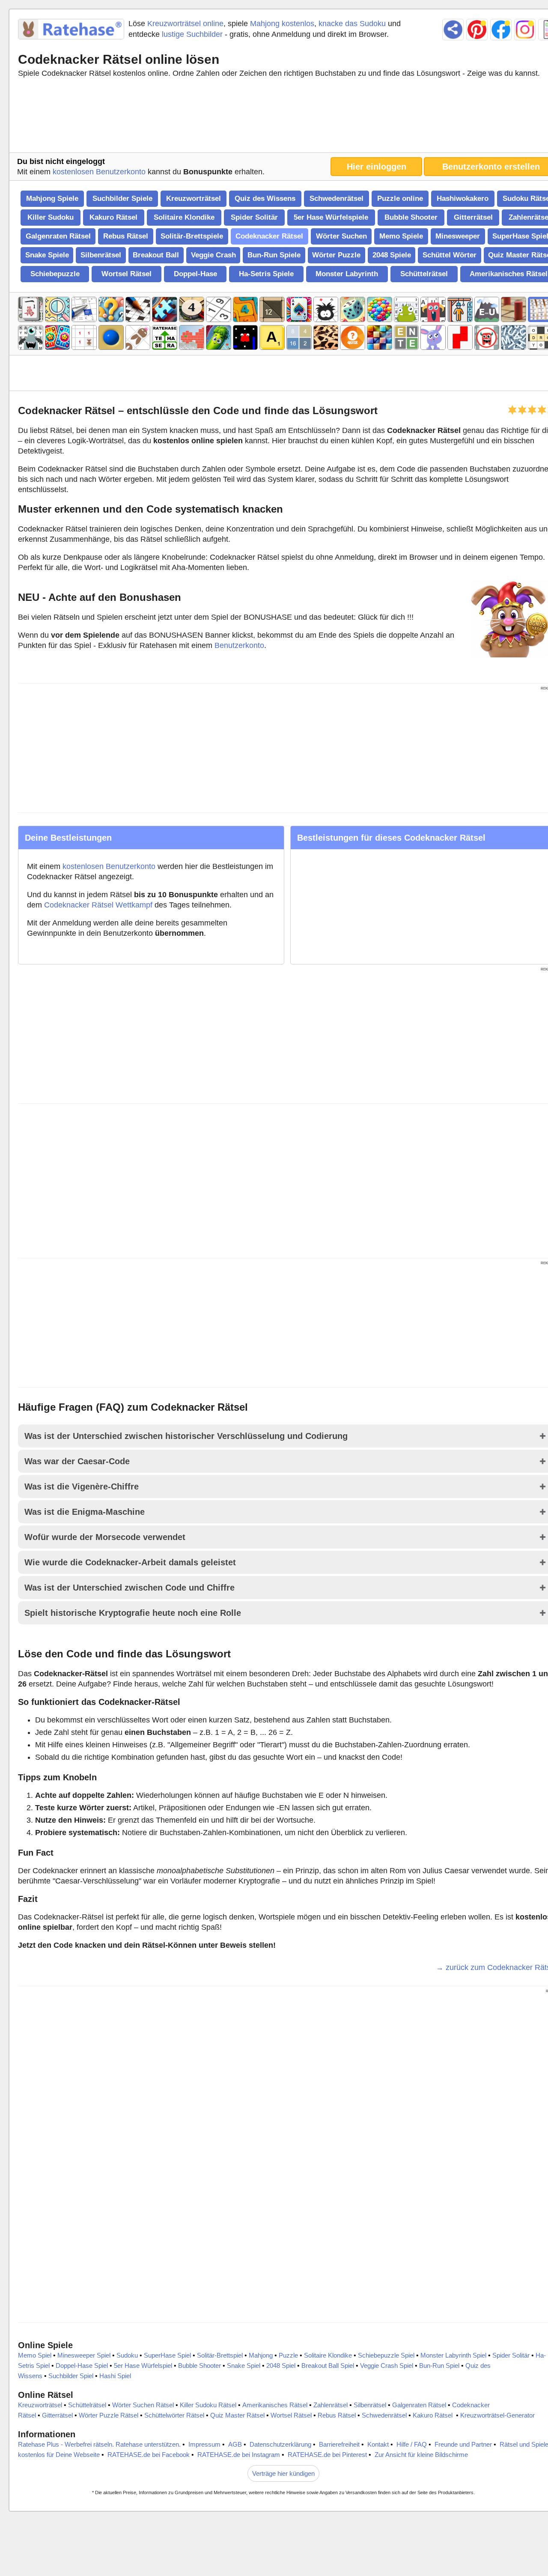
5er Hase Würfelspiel (143, 2366)
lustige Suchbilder (192, 34)
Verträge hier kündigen (283, 2473)
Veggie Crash (213, 255)
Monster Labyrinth (347, 274)
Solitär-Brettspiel (220, 2355)
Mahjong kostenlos (282, 24)
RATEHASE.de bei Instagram (239, 2455)
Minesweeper (458, 236)
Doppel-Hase (195, 274)
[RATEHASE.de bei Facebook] (501, 30)
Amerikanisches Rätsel (275, 2405)
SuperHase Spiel (167, 2355)
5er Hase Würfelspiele (331, 217)
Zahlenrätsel (331, 2405)
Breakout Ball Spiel (328, 2366)
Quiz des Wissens (265, 198)
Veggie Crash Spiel (387, 2366)
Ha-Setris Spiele (266, 274)
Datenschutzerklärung (280, 2444)
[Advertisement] (287, 117)
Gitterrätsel (473, 217)
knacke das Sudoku (352, 24)
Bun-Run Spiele (274, 255)
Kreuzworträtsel (194, 198)
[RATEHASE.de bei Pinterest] (477, 30)
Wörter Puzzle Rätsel (109, 2415)
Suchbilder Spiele (122, 198)
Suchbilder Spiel (71, 2376)
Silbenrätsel (101, 255)
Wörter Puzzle (336, 255)
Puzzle (288, 2355)
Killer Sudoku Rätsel (208, 2405)
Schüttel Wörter (450, 255)
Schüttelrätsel (424, 274)
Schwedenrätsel (337, 198)
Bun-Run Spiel (439, 2366)
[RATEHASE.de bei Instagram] (525, 30)
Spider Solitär (254, 217)
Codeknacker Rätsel (269, 236)
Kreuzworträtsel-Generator (497, 2415)
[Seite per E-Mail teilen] (453, 30)
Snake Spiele (47, 255)
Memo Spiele (401, 236)
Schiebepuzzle (55, 274)
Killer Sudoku (51, 217)
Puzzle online (400, 198)
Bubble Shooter (411, 217)
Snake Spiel (244, 2366)
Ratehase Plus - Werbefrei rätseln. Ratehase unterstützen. (99, 2444)
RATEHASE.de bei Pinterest (327, 2455)
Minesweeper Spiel (84, 2355)
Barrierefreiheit (339, 2444)
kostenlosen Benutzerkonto (99, 172)
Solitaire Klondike (184, 217)
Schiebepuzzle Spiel (386, 2355)
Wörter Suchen (341, 236)
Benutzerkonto (239, 645)
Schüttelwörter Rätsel (174, 2415)
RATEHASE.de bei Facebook (149, 2455)
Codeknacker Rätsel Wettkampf (98, 905)
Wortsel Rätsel (127, 274)
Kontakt (378, 2444)
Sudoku (127, 2355)
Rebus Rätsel (126, 236)
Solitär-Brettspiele (192, 236)
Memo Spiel (35, 2355)
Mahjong (261, 2355)
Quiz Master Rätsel (237, 2415)
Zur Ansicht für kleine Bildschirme (421, 2455)
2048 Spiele (392, 255)
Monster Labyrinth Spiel (453, 2355)
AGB (235, 2444)
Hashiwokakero (463, 198)
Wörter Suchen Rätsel (143, 2405)
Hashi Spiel (115, 2376)
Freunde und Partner (463, 2444)
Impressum (204, 2444)
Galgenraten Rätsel (58, 236)
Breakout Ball (156, 255)
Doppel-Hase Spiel (82, 2366)
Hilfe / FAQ (412, 2444)
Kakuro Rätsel (113, 217)
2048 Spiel (281, 2366)
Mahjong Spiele (52, 198)
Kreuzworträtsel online (185, 24)
